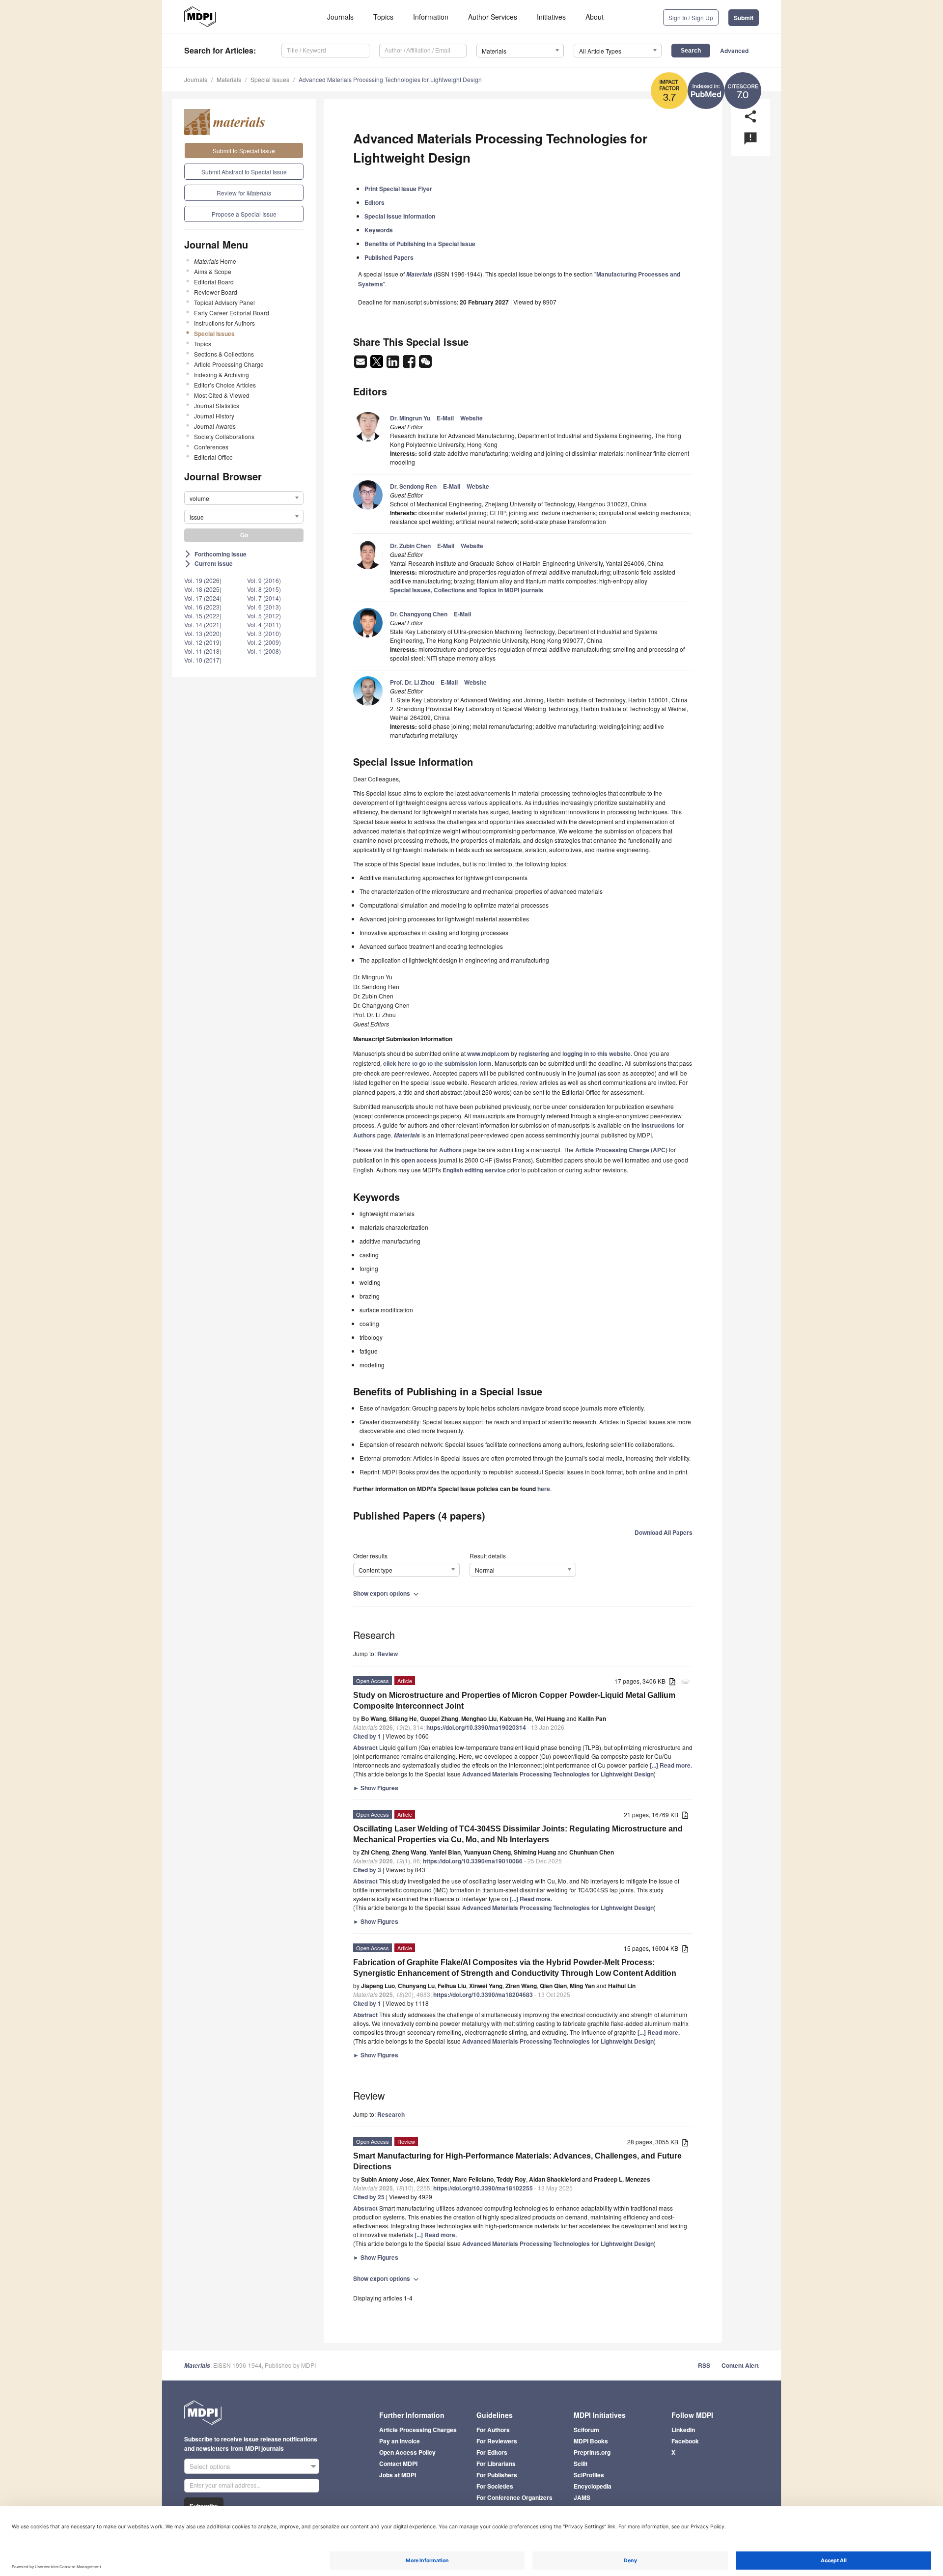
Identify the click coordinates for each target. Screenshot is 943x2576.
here (544, 1489)
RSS (704, 2365)
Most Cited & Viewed (222, 395)
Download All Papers (664, 1532)
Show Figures (376, 1788)
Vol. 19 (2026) (203, 580)
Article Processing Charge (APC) (621, 1150)
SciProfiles (589, 2475)
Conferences (211, 447)
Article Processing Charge (229, 364)
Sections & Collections (224, 354)
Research (391, 2114)
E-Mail (445, 418)
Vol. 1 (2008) (264, 651)
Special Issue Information (400, 216)
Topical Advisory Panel (224, 302)
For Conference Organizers (514, 2497)
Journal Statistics (217, 405)
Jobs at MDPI (398, 2475)
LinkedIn (683, 2430)
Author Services (493, 17)
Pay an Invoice (400, 2441)
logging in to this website (596, 1053)
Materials (229, 79)
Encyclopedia (593, 2486)
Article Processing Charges (418, 2430)
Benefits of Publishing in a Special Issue (420, 244)
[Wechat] (425, 364)
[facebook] (410, 364)
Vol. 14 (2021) (203, 624)
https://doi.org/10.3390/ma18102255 (483, 2188)
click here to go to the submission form (437, 1063)
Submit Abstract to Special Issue (244, 172)
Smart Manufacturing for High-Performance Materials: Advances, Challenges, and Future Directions (517, 2161)
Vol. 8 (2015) (264, 589)
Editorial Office (213, 457)
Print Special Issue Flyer (398, 189)
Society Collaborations (224, 436)
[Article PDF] (672, 1682)
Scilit (581, 2464)
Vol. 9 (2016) (264, 580)
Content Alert (740, 2365)
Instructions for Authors (224, 323)
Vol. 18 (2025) (203, 589)
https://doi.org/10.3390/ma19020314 (476, 1727)
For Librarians (496, 2464)
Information (431, 17)
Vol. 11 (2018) (203, 651)
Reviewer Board (216, 292)
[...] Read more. (671, 1765)
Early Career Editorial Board (232, 313)
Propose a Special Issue (244, 214)
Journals (340, 17)
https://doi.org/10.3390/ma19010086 (473, 1861)
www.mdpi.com (488, 1053)
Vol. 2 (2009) (264, 642)
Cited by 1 (367, 1736)
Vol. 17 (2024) (203, 598)
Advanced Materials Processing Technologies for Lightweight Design (390, 79)
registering (534, 1053)
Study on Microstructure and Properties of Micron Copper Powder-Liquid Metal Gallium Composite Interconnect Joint (514, 1701)
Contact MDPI (398, 2464)
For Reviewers (497, 2441)
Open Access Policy (407, 2452)
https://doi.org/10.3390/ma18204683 (483, 1994)
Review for (244, 193)
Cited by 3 (367, 1870)
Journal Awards (215, 426)
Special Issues (270, 79)
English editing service (474, 1170)
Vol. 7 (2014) (264, 598)
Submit (744, 18)
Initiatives (551, 17)
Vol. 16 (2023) (203, 607)
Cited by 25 (369, 2197)
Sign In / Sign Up (691, 17)
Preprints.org (592, 2452)
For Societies (495, 2486)
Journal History (214, 416)
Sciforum (586, 2430)
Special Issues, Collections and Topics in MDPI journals (467, 590)
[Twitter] (377, 364)
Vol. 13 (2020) (203, 633)
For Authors (493, 2430)
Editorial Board (214, 282)
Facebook (685, 2441)
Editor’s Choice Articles (225, 385)
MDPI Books (591, 2441)
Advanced (734, 51)
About (595, 17)
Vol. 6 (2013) (264, 607)
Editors (374, 202)
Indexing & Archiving (222, 374)
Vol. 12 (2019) (203, 642)
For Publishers (497, 2475)
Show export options (387, 1593)
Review (388, 1654)
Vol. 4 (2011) (264, 624)
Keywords (379, 230)
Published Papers (389, 257)
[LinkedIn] (394, 364)
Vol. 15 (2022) (203, 616)
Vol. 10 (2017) (203, 660)
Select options (210, 2466)
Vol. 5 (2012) (264, 616)
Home (215, 261)
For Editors (492, 2452)
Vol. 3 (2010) (264, 633)
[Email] (361, 364)
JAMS (582, 2497)
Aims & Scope (213, 271)
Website (471, 418)
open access (419, 1160)
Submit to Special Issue (244, 151)
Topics (383, 17)
